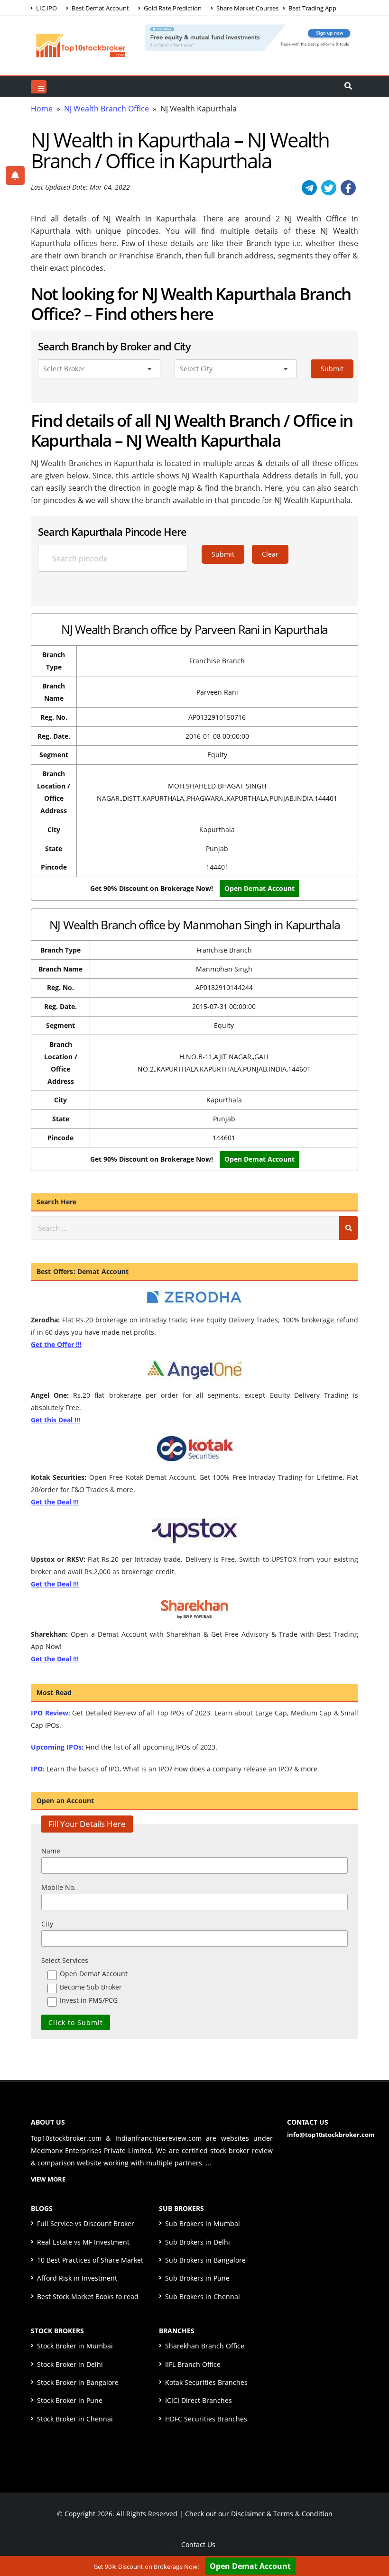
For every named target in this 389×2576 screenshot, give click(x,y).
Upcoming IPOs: (57, 1747)
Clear (270, 554)
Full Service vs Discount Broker (86, 2223)
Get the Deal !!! (55, 1502)
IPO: (38, 1769)
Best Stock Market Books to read (88, 2296)
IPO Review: (51, 1713)
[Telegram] (309, 188)
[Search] (349, 1228)
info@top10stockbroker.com (331, 2135)
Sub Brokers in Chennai (203, 2296)
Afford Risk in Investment (77, 2278)
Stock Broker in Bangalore (78, 2382)
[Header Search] (348, 87)
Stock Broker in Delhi (70, 2364)
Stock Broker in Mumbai (75, 2346)
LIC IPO (46, 8)
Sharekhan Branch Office (205, 2346)
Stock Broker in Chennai (75, 2419)
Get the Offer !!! (56, 1344)
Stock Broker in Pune (70, 2400)
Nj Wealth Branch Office (107, 109)
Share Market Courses (247, 8)
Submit (332, 369)
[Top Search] (39, 87)
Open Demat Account (259, 888)
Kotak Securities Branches (206, 2382)
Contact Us (197, 2544)
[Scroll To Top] (372, 2539)
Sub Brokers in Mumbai (203, 2223)
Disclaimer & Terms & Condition (282, 2514)
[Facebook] (348, 188)
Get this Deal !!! (56, 1420)
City (47, 1924)
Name (51, 1851)
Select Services (65, 1960)
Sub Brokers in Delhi (198, 2242)
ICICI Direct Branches (199, 2400)
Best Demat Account (100, 8)
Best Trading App (312, 8)
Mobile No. (59, 1887)
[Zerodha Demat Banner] (251, 37)
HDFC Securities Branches (206, 2419)
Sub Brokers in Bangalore (205, 2260)
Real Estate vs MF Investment (83, 2242)
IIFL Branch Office (193, 2364)
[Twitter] (329, 188)
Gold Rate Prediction (172, 8)
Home (42, 109)
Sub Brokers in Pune (197, 2278)
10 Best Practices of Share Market (90, 2260)
